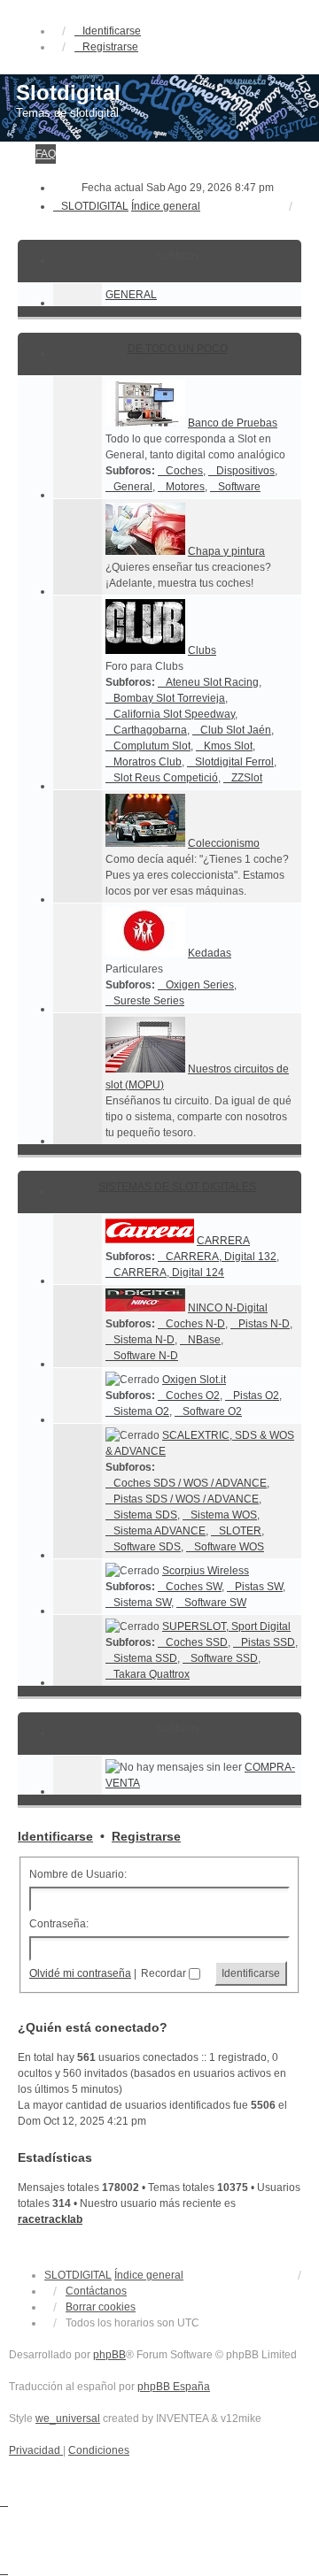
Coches (184, 471)
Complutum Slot (152, 746)
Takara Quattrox (152, 1674)
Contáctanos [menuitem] (96, 2291)
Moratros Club (148, 762)
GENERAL (131, 295)
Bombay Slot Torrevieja (169, 698)
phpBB (109, 2355)
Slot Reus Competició (166, 778)
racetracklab (50, 2219)
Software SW (215, 1603)
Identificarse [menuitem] (112, 31)
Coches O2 (193, 1396)
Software (239, 487)
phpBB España (174, 2387)
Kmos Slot (228, 746)
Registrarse (146, 1836)
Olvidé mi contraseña (80, 1973)
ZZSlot (247, 778)
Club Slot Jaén (236, 730)
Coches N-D (195, 1324)
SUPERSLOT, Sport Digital (226, 1626)
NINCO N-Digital (228, 1308)
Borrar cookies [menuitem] (101, 2307)
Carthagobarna (150, 730)
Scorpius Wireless (206, 1571)
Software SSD (224, 1658)
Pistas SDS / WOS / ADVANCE (186, 1499)
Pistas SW (259, 1587)
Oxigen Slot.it (194, 1380)
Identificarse (55, 1836)
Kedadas (210, 953)
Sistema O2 (141, 1411)
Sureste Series (149, 1001)
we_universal (68, 2418)
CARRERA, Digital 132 (221, 1257)
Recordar (165, 1973)
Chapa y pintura (226, 551)
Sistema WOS (224, 1515)
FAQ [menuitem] (46, 154)
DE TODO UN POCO (178, 349)
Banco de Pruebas (233, 423)
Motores (185, 487)
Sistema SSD (145, 1658)
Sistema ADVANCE (159, 1531)
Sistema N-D (144, 1340)
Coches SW (194, 1587)
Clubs (202, 650)
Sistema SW (142, 1603)
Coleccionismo (224, 843)
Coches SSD (197, 1642)
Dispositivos (245, 471)
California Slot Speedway (174, 714)
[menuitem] (36, 2450)
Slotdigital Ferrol (234, 762)
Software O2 (212, 1411)
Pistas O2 (256, 1396)
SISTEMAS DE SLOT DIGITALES (177, 1187)
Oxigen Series (200, 985)
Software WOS (229, 1547)
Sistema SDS (145, 1515)
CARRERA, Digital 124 (169, 1273)
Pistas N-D (264, 1324)
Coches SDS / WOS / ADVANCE (190, 1483)
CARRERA (223, 1241)
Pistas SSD (268, 1642)
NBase (204, 1340)
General (133, 487)
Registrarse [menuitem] (110, 47)
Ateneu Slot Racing (212, 682)
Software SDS (147, 1547)
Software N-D (146, 1356)
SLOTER (240, 1531)
